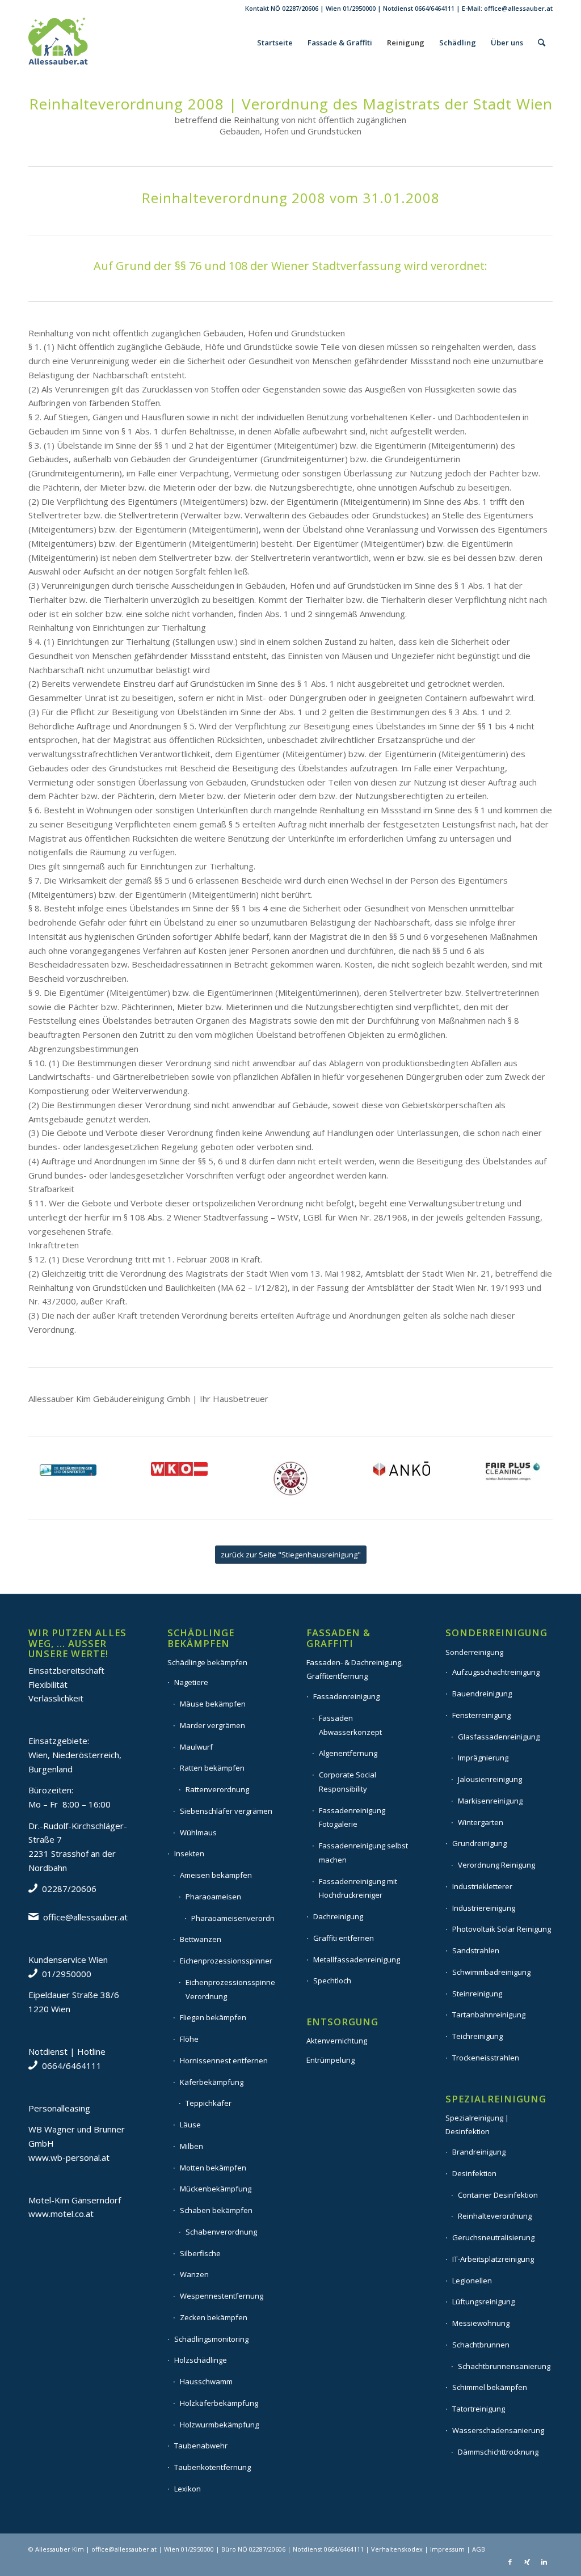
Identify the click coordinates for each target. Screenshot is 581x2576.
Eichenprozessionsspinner (226, 1961)
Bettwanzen (201, 1939)
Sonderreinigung (474, 1652)
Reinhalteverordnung (495, 2216)
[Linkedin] (544, 2562)
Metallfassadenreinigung (357, 1960)
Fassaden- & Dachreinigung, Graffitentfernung (355, 1669)
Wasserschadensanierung (498, 2430)
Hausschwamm (206, 2381)
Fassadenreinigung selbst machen (363, 1853)
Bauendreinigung (482, 1694)
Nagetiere (191, 1682)
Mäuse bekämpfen (213, 1704)
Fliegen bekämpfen (213, 2017)
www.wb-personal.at (69, 2157)
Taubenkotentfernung (212, 2467)
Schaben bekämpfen (216, 2210)
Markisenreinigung (490, 1801)
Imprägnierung (483, 1758)
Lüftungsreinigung (483, 2301)
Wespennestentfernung (222, 2296)
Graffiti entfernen (344, 1938)
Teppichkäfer (209, 2103)
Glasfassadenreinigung (499, 1737)
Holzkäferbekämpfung (219, 2403)
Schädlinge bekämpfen (207, 1662)
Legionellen (472, 2281)
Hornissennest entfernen (224, 2060)
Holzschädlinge (201, 2360)
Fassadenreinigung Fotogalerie (352, 1817)
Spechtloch (332, 1980)
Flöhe (189, 2039)
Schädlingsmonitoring (211, 2339)
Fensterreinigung (481, 1715)
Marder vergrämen (212, 1725)
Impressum (447, 2549)
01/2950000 (359, 8)
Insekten (189, 1853)
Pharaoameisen (213, 1897)
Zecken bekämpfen (214, 2317)
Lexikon (188, 2489)
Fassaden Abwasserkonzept (350, 1725)
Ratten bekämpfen (212, 1768)
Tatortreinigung (479, 2409)
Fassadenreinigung (346, 1696)
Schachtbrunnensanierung (504, 2366)
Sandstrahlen (476, 1950)
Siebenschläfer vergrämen (226, 1811)
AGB (479, 2549)
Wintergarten (481, 1822)
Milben (191, 2146)
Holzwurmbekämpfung (219, 2425)
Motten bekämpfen (213, 2168)
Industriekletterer (482, 1886)
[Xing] (527, 2562)
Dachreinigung (338, 1916)
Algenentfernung (348, 1753)
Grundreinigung (479, 1843)
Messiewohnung (481, 2323)
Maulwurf (196, 1747)
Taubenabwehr (201, 2446)
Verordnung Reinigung (496, 1865)
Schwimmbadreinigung (491, 1972)
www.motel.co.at (61, 2214)
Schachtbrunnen (481, 2345)
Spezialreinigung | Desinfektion (477, 2125)
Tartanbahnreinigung (489, 2015)
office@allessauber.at (518, 8)
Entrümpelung (331, 2060)
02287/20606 (300, 8)
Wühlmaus (198, 1832)
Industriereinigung (484, 1908)
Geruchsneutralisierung (493, 2237)
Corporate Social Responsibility (348, 1782)
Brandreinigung (479, 2152)
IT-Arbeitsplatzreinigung (493, 2259)
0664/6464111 (435, 8)
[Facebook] (510, 2562)
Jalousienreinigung (490, 1779)
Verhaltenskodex (397, 2549)
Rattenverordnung (217, 1789)
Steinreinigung (477, 1994)
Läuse (190, 2125)
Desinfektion (474, 2173)
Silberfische (200, 2253)
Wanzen (194, 2274)
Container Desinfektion (498, 2195)
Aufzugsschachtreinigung (496, 1672)
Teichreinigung (477, 2036)
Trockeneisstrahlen (486, 2058)
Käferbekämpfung (212, 2082)
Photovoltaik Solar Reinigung (502, 1929)
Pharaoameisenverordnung (233, 1918)
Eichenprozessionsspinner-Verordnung (230, 1989)
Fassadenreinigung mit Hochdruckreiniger (358, 1888)
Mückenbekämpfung (216, 2189)
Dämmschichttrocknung (498, 2452)
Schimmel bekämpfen (490, 2387)
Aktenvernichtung (337, 2041)
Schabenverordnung (221, 2232)
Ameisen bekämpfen (216, 1875)
